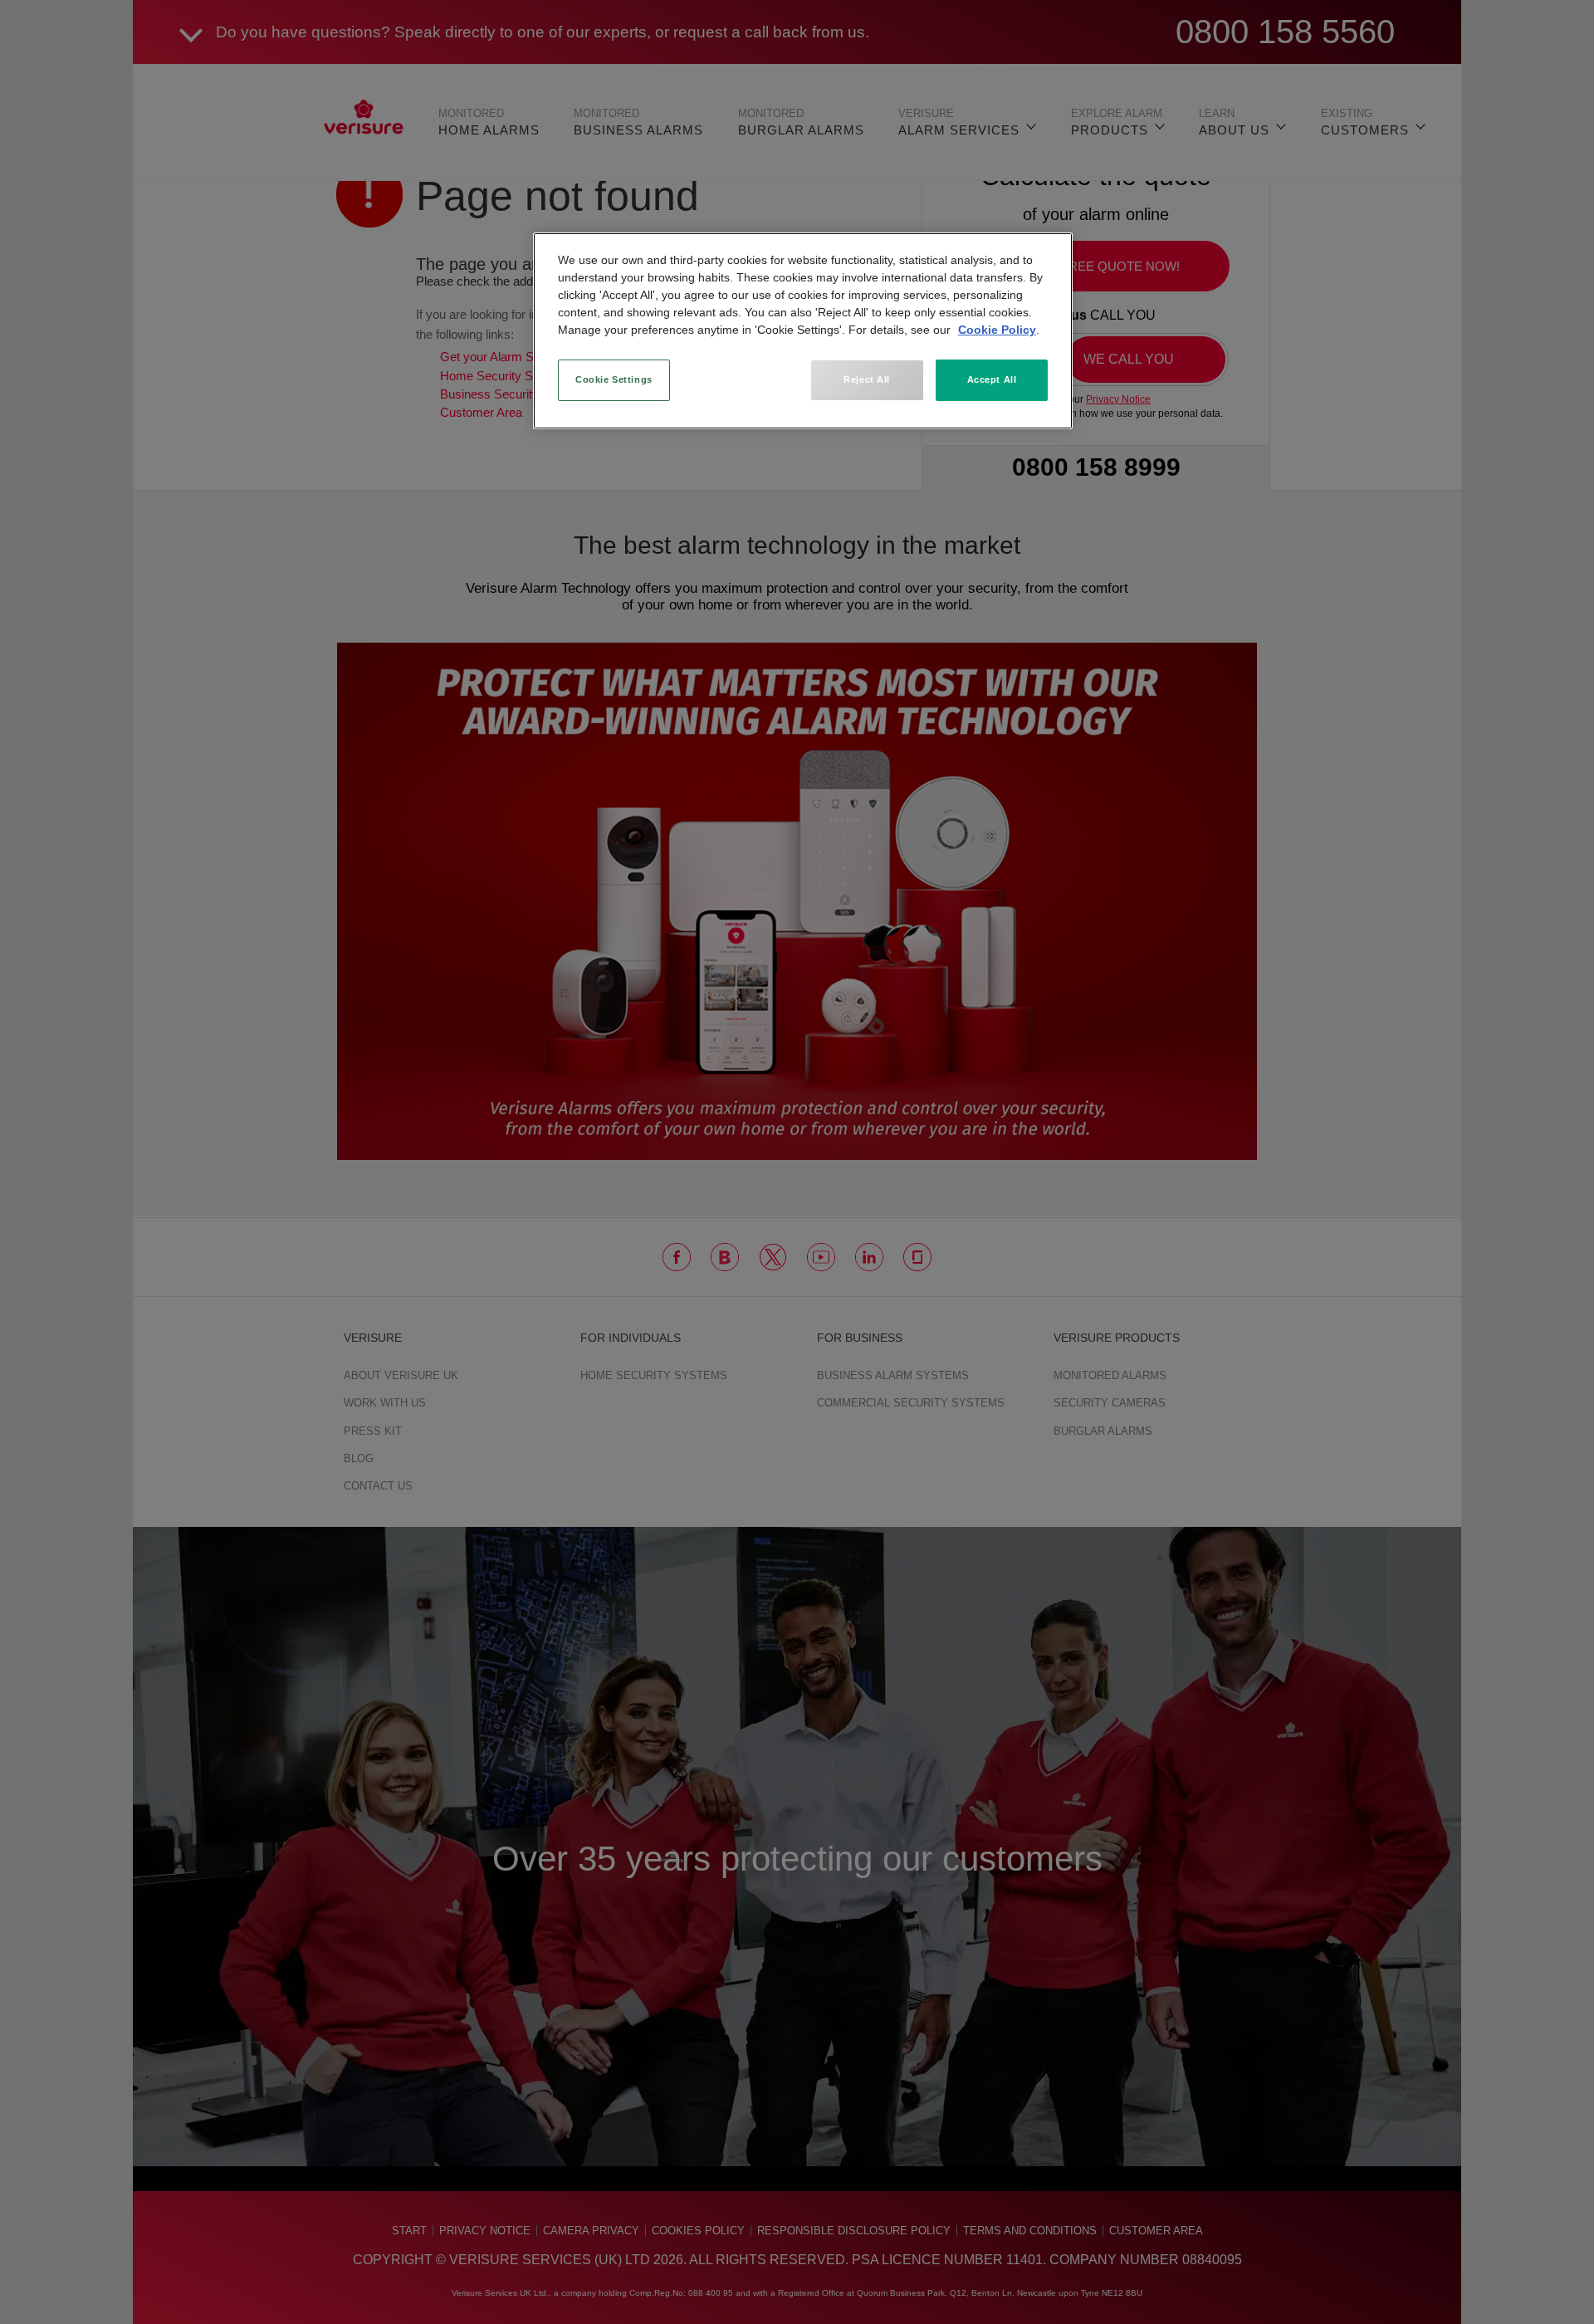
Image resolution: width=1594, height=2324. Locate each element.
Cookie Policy (997, 330)
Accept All (992, 379)
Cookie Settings (614, 379)
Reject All (867, 379)
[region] (803, 331)
